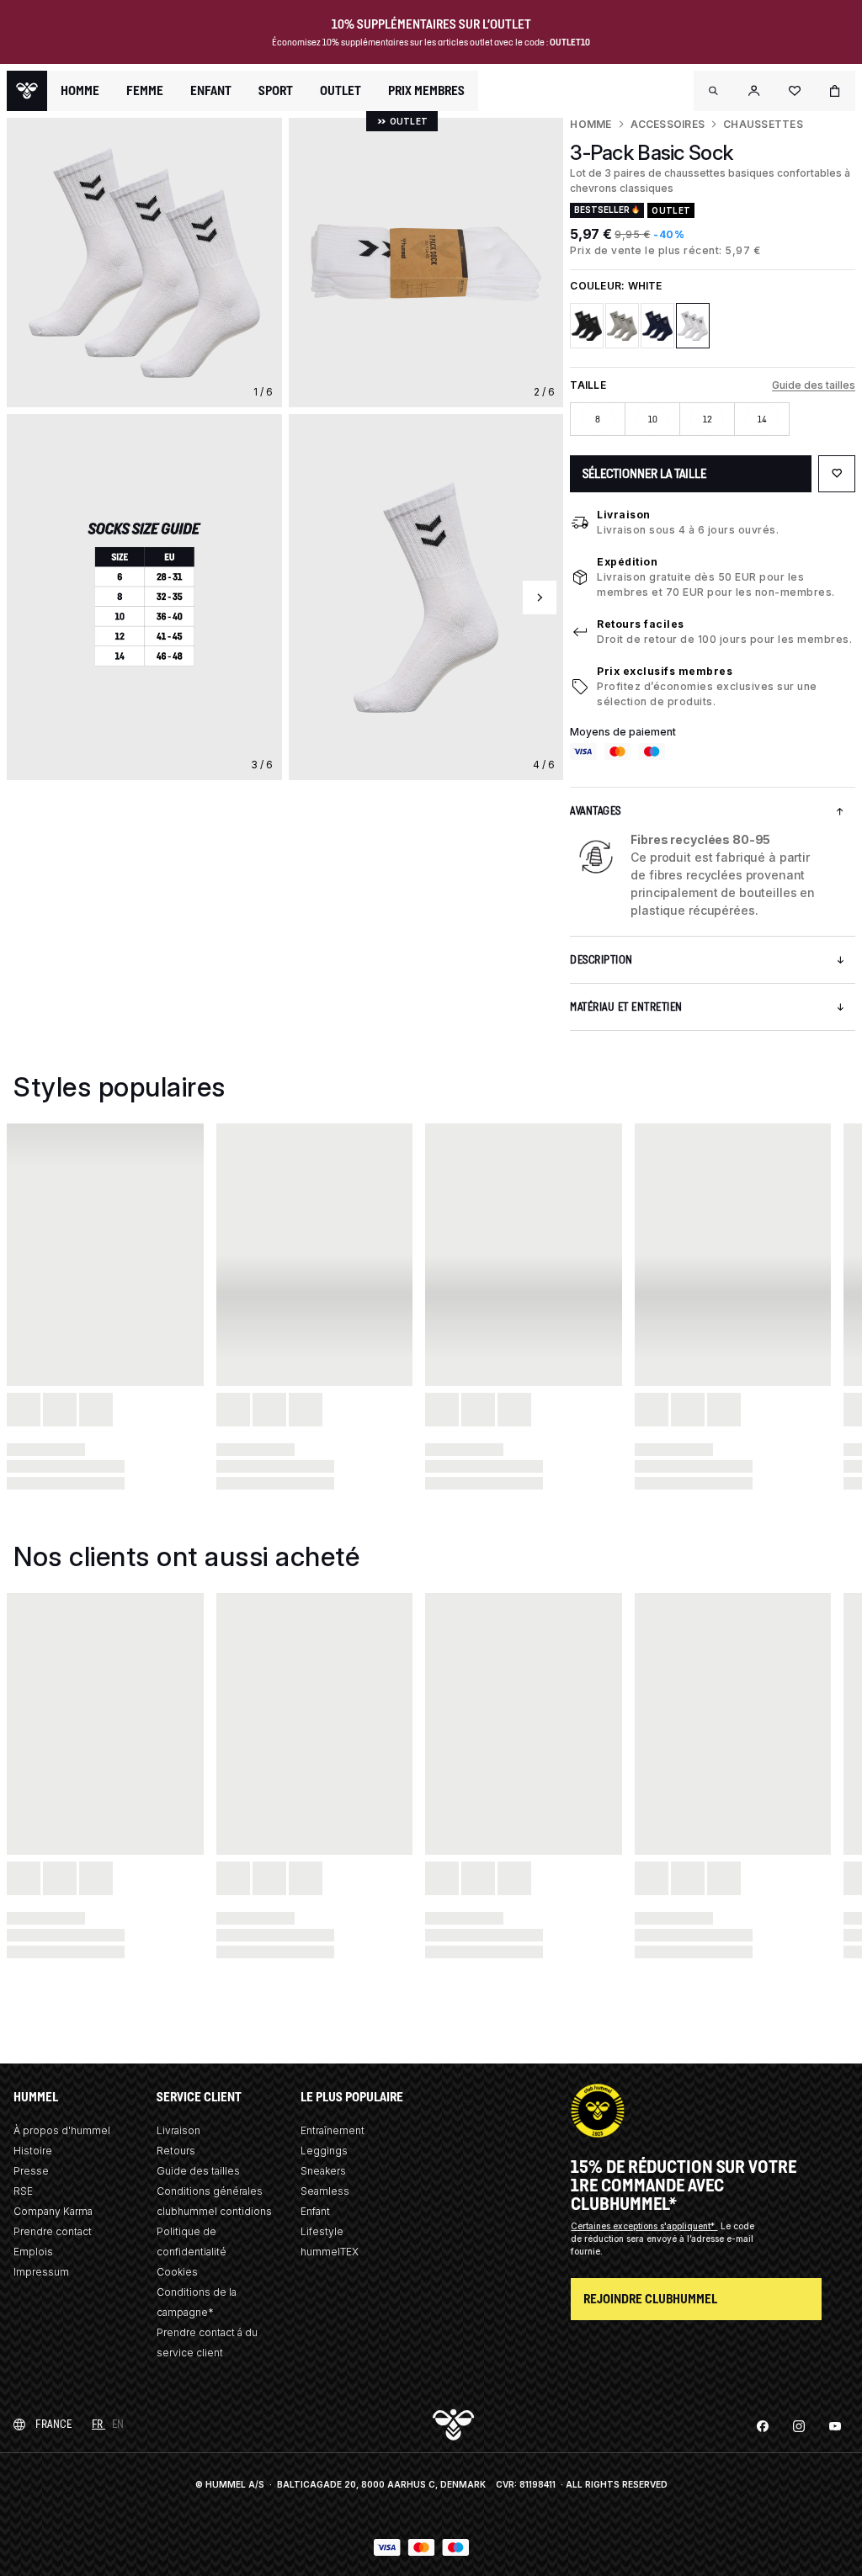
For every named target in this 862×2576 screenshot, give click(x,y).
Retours (176, 2151)
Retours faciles (641, 624)
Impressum (41, 2272)
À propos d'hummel (62, 2130)
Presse (31, 2171)
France (53, 2424)
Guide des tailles (814, 385)
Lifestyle (322, 2231)
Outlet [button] (341, 91)
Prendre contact (53, 2231)
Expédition (627, 562)
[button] (714, 91)
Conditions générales (210, 2191)
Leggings (324, 2151)
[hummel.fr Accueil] (27, 91)
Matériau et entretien (626, 1007)
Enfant (315, 2211)
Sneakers (323, 2171)
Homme (591, 124)
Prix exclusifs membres (665, 671)
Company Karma (53, 2211)
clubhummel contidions (214, 2211)
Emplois (33, 2252)
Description (601, 960)
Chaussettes (763, 124)
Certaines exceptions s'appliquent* (644, 2226)
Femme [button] (145, 91)
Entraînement (333, 2130)
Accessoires (668, 124)
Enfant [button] (211, 91)
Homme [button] (80, 91)
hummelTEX (330, 2252)
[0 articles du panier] (835, 91)
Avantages (596, 811)
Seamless (325, 2191)
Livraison (624, 515)
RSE (23, 2191)
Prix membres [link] (426, 90)
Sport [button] (276, 91)
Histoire (33, 2151)
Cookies (177, 2272)
